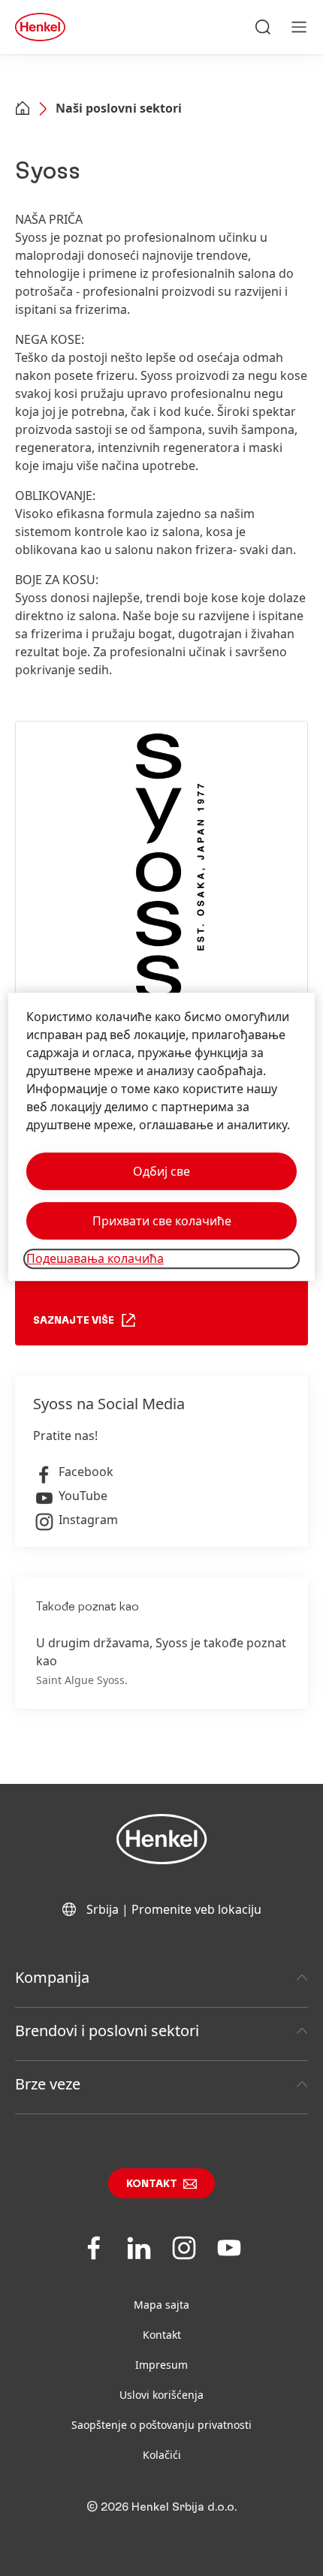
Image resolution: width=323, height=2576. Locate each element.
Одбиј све (161, 1172)
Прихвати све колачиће (162, 1222)
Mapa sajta (161, 2305)
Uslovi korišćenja (161, 2395)
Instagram (88, 1520)
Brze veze (48, 2084)
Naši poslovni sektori (119, 108)
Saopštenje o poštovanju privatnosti (161, 2425)
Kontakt (152, 2184)
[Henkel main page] (40, 27)
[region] (162, 1137)
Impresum (161, 2365)
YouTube (83, 1496)
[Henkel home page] (23, 110)
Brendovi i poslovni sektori (107, 2031)
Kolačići (162, 2455)
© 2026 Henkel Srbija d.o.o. (161, 2507)
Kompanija (52, 1977)
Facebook (86, 1472)
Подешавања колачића (95, 1259)
